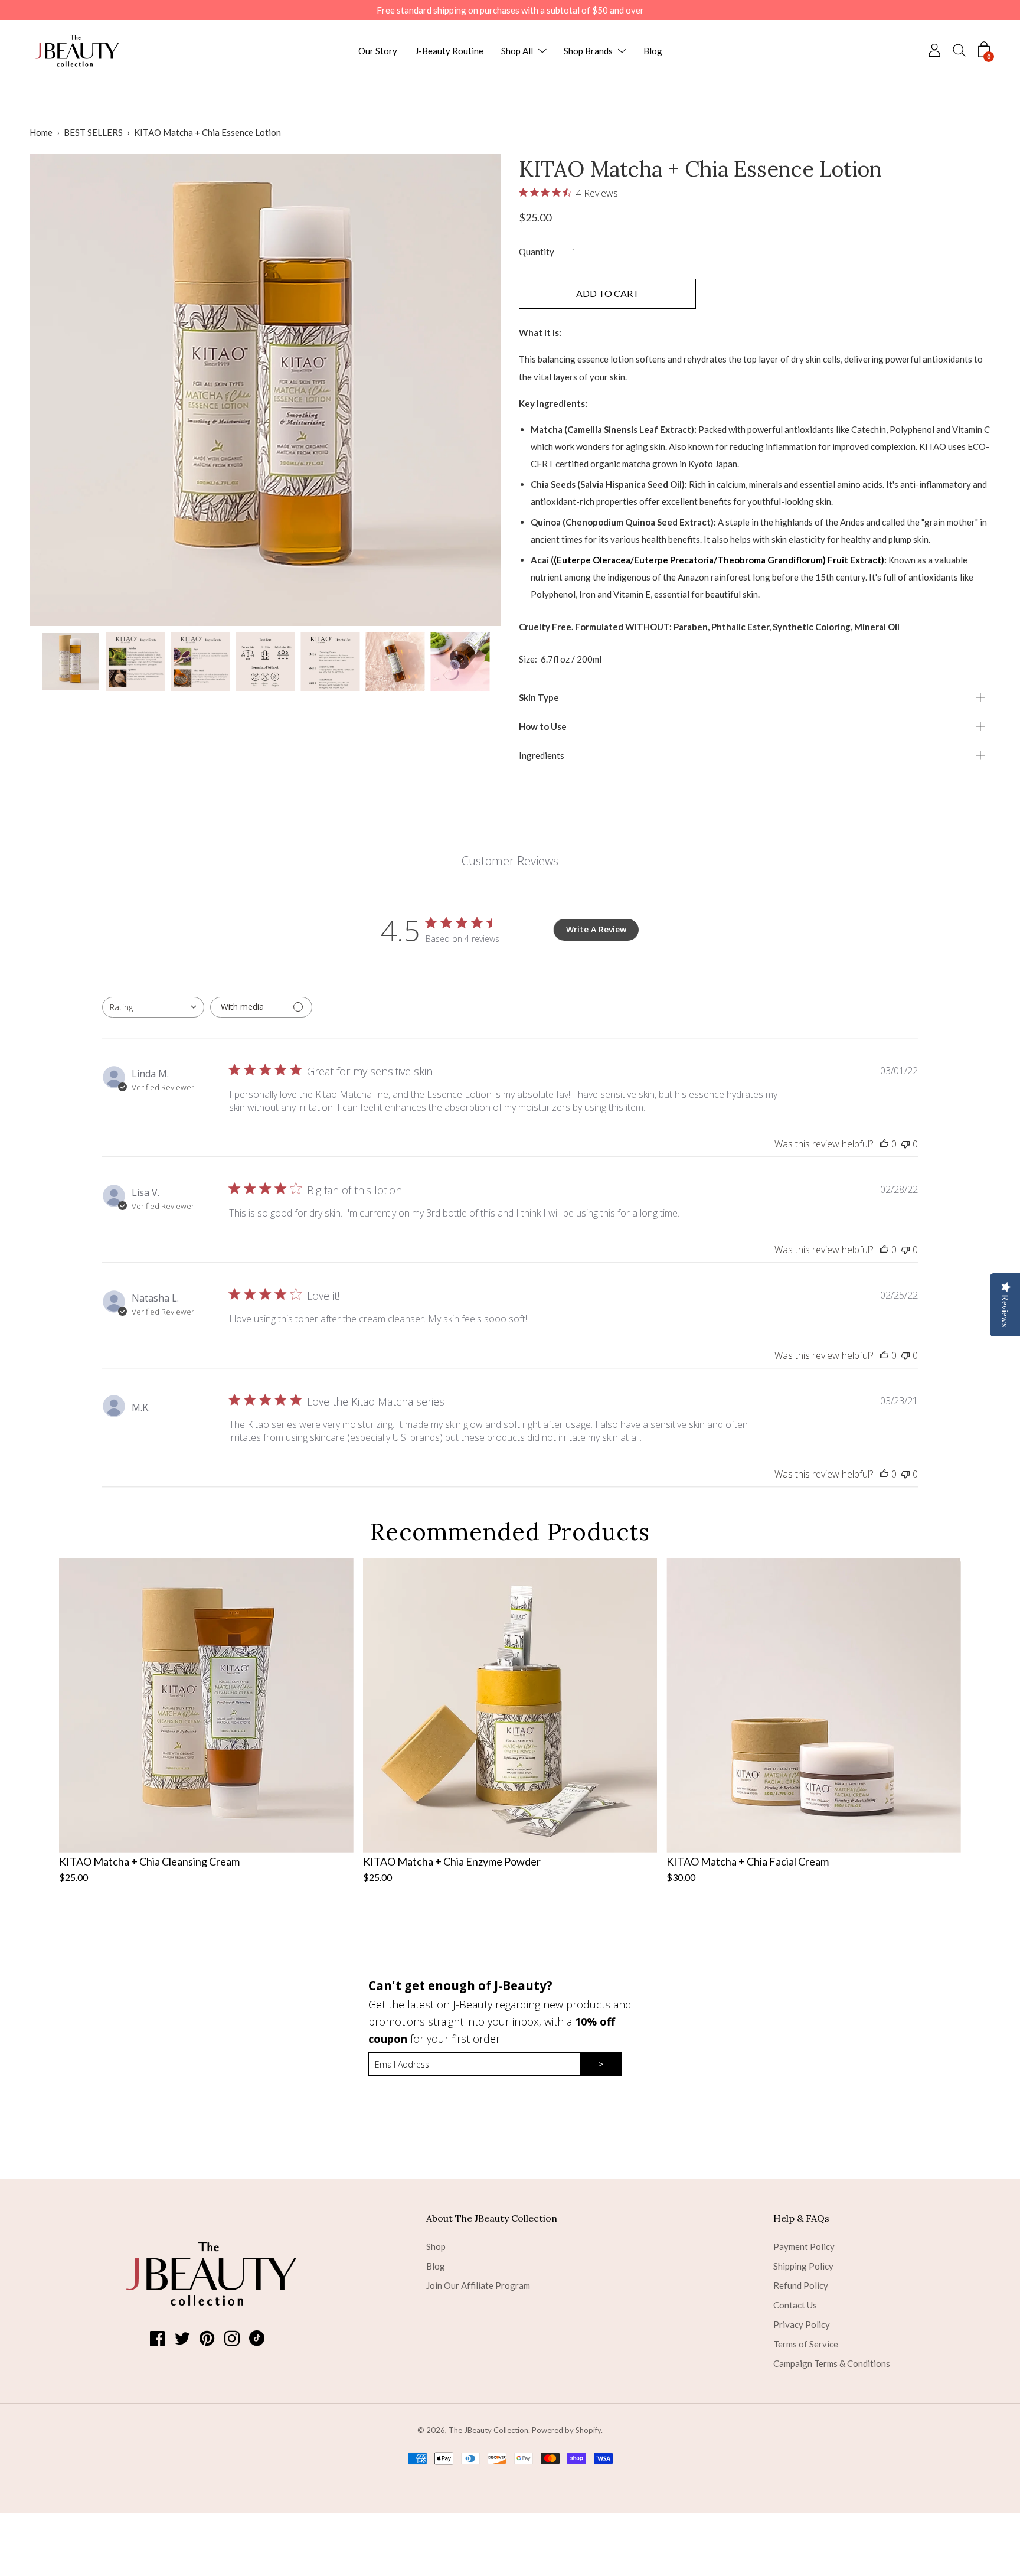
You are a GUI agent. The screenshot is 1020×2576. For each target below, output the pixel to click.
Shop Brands (588, 51)
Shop (436, 2246)
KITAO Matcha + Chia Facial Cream (748, 1861)
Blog (653, 51)
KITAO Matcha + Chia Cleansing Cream (149, 1861)
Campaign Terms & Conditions (832, 2363)
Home (41, 132)
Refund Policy (801, 2285)
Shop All (517, 51)
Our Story (378, 51)
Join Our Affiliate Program (478, 2285)
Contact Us (795, 2305)
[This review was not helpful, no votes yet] (905, 1144)
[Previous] (59, 390)
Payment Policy (804, 2246)
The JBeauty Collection (488, 2430)
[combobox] (153, 1007)
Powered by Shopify (566, 2430)
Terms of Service (806, 2344)
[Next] (472, 390)
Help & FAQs (801, 2218)
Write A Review (596, 929)
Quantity (537, 252)
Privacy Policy (802, 2324)
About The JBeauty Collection (492, 2218)
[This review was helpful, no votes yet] (884, 1144)
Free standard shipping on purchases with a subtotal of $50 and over (510, 10)
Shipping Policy (803, 2266)
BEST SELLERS (93, 132)
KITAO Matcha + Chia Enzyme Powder (452, 1861)
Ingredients (542, 755)
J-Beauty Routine (449, 51)
